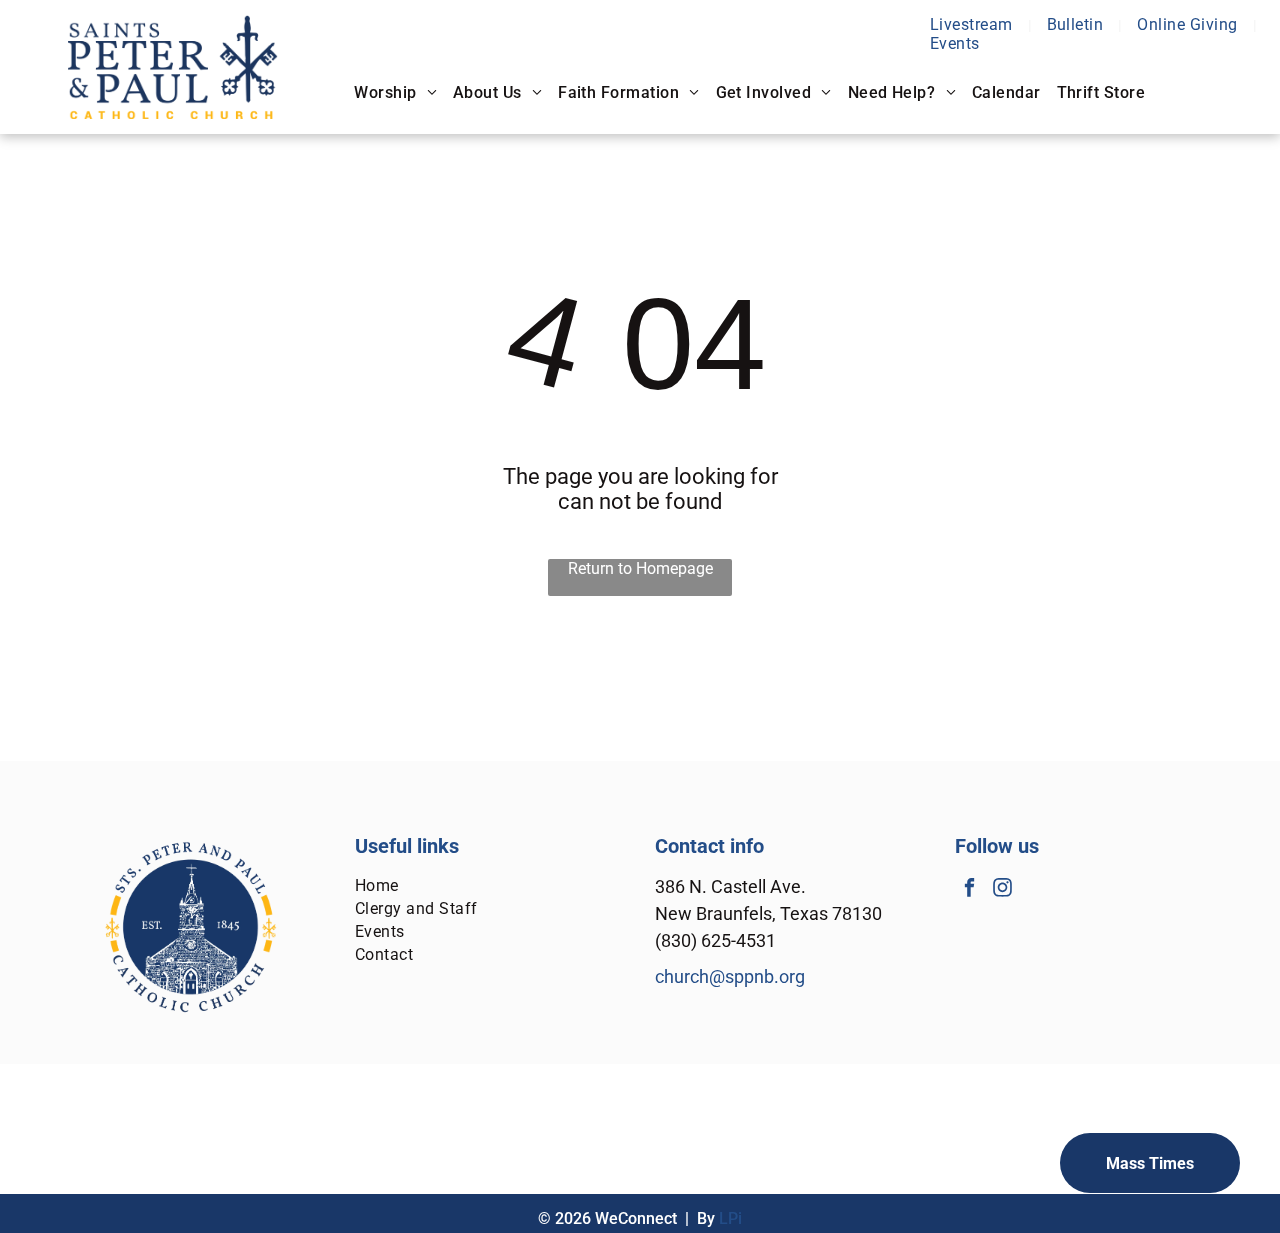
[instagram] (1002, 890)
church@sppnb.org (730, 976)
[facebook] (969, 890)
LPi (730, 1218)
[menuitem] (973, 24)
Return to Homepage (640, 568)
